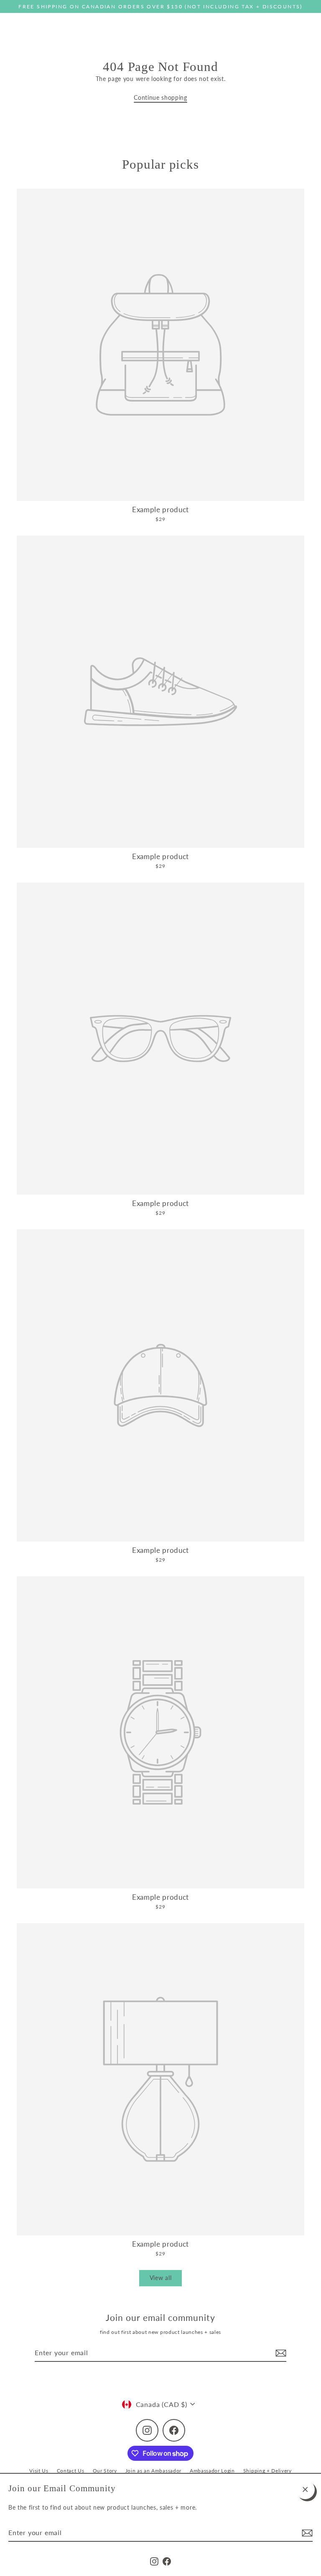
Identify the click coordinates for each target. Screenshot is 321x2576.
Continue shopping (160, 98)
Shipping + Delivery (267, 2471)
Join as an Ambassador (153, 2471)
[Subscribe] (306, 2533)
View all (160, 2278)
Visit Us (39, 2471)
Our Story (105, 2471)
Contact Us (71, 2471)
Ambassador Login (212, 2471)
